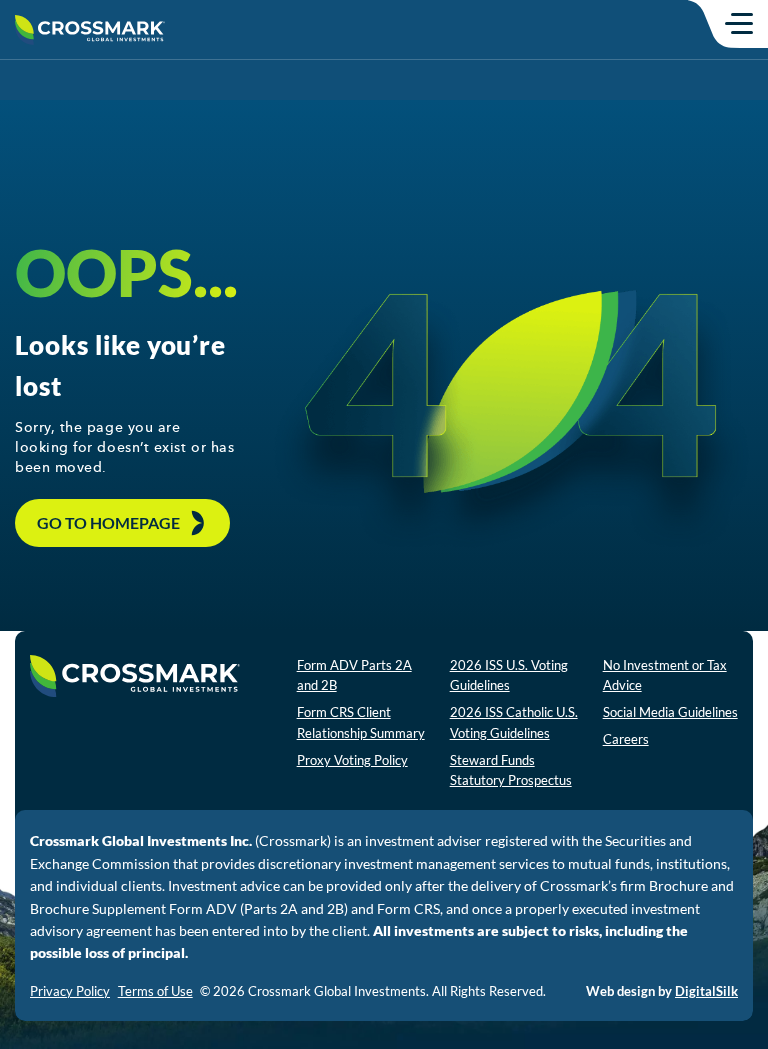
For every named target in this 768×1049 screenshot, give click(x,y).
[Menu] (739, 23)
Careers (626, 739)
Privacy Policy (70, 991)
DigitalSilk (706, 991)
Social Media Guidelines (670, 712)
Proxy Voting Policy (352, 760)
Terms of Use (155, 991)
